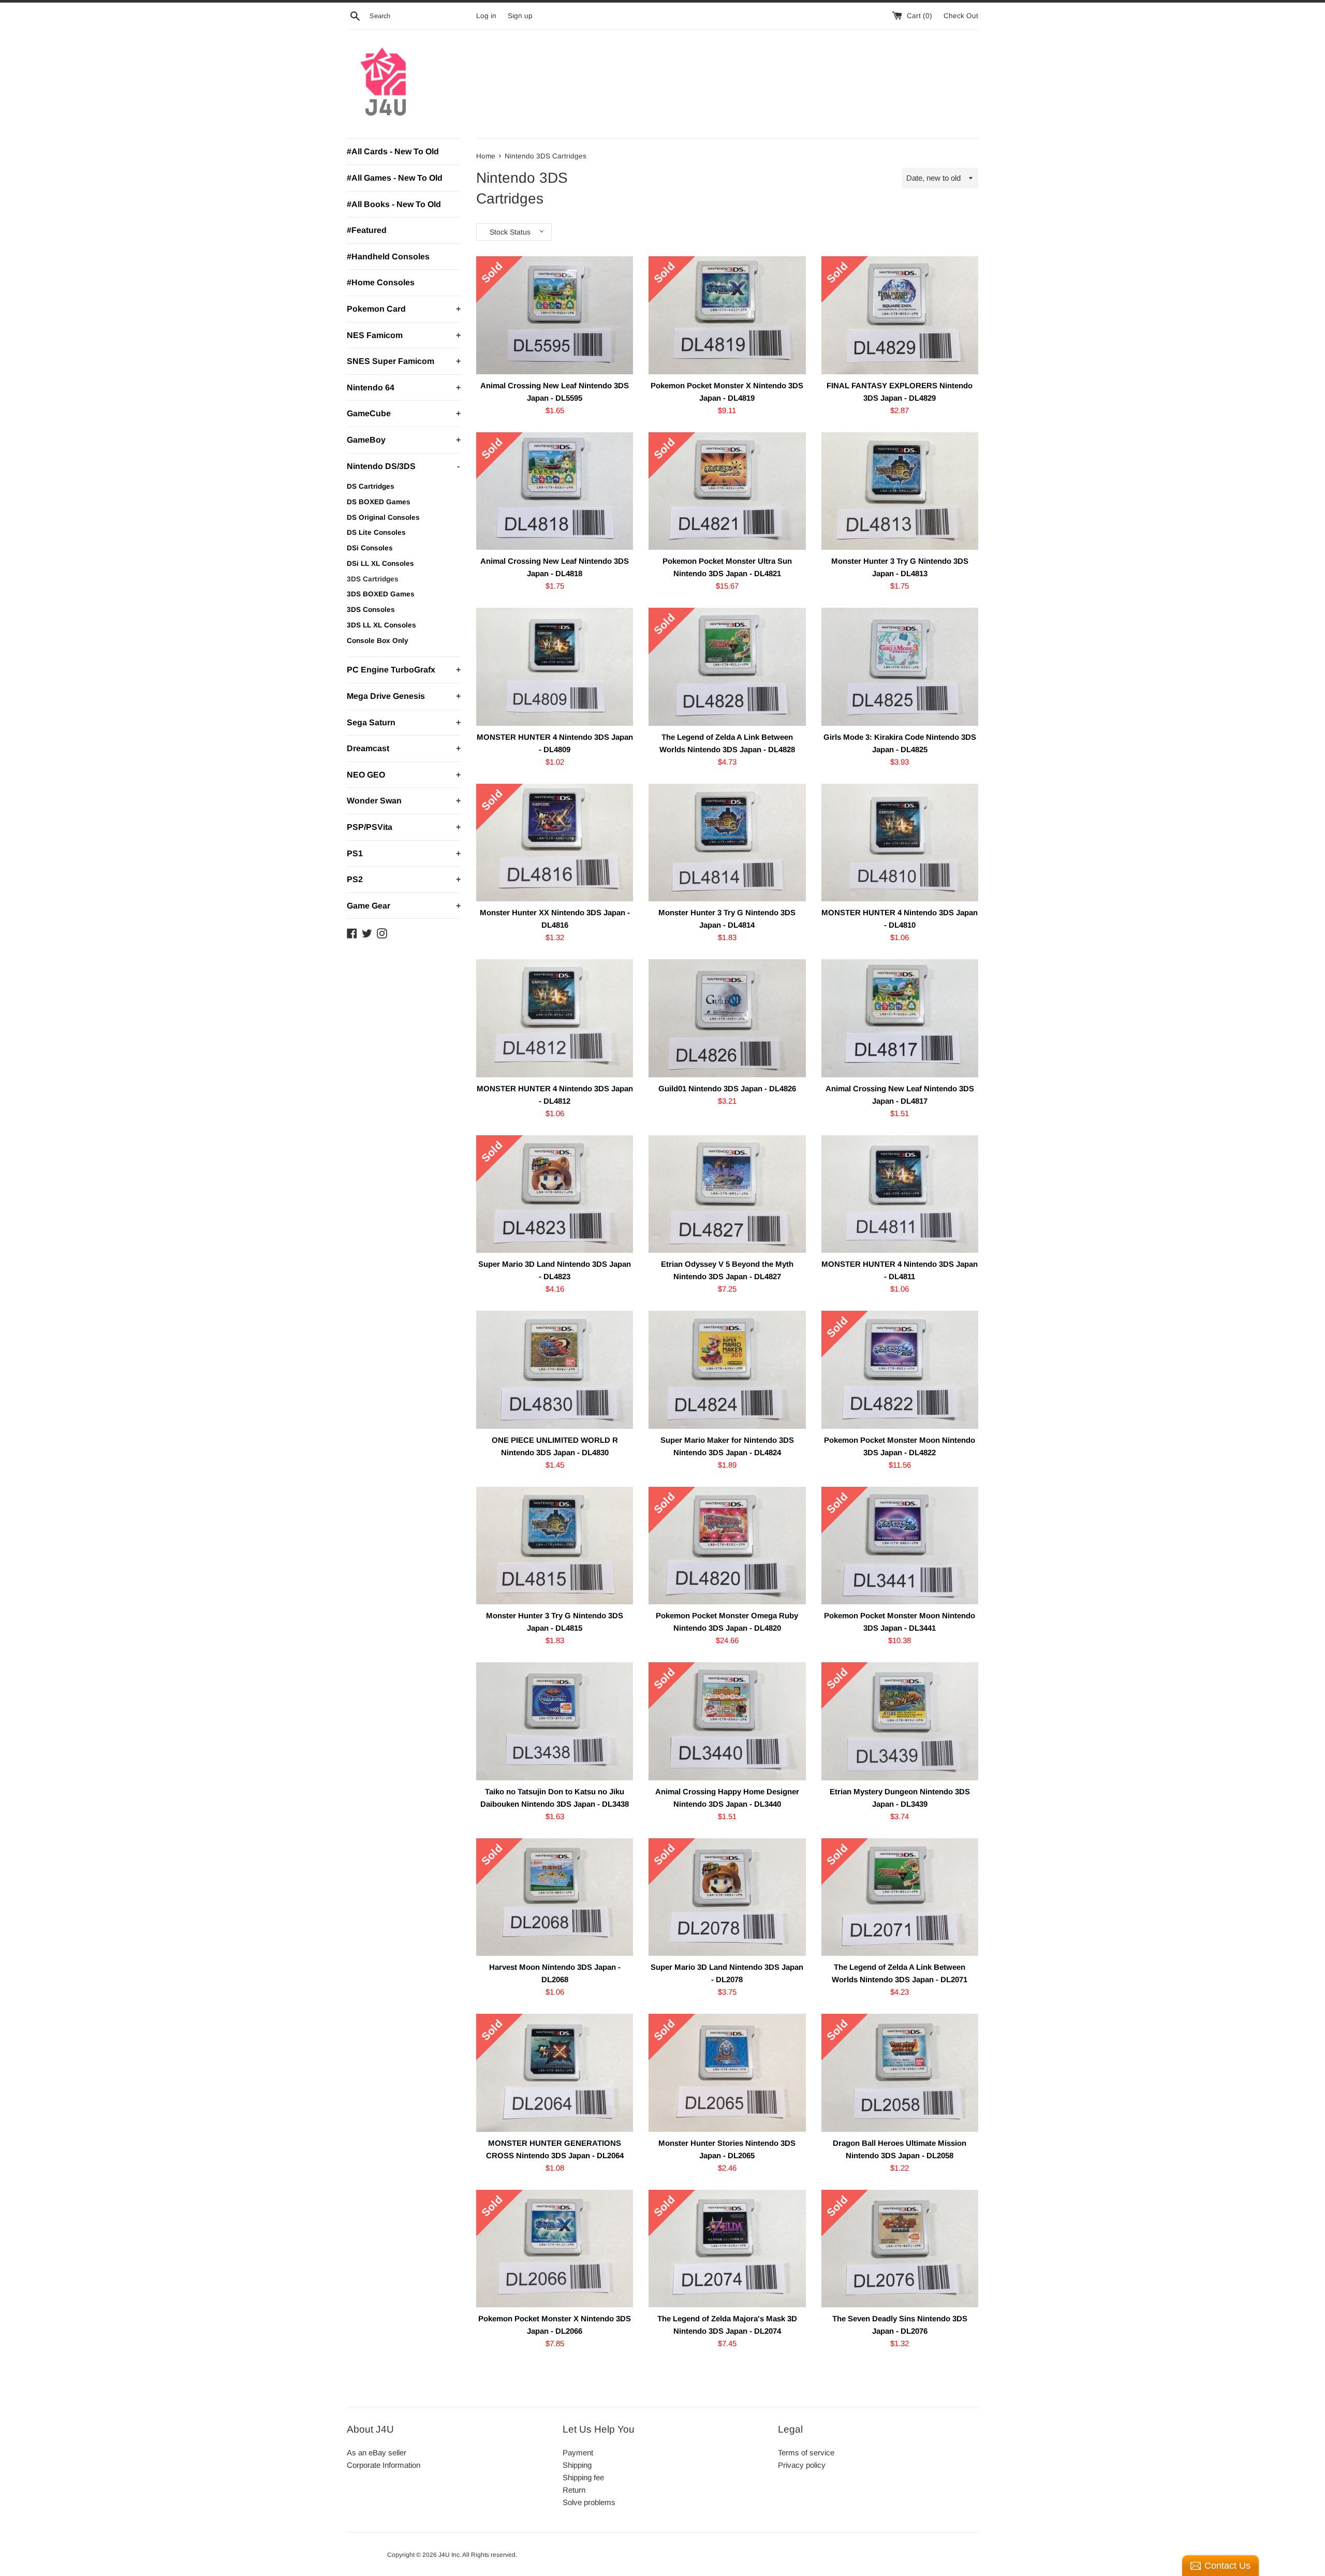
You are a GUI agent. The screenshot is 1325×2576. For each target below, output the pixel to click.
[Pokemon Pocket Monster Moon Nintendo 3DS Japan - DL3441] (900, 1546)
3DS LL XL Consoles (381, 625)
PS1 (404, 853)
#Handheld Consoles (388, 257)
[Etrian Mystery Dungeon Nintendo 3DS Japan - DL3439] (900, 1721)
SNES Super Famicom (404, 361)
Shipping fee (583, 2477)
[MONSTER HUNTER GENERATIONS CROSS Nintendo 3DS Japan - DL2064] (555, 2073)
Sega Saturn (404, 722)
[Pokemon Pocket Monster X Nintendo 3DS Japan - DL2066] (555, 2249)
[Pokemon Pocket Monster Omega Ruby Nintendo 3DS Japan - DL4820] (727, 1546)
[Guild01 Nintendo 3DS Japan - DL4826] (727, 1018)
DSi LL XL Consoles (380, 563)
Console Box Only (378, 641)
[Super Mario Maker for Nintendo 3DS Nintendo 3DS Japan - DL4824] (727, 1370)
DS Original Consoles (383, 517)
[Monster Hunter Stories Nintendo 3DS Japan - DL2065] (727, 2073)
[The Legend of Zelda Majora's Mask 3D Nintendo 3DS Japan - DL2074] (727, 2249)
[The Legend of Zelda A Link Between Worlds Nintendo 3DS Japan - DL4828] (727, 667)
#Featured (367, 230)
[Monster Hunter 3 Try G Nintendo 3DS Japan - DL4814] (727, 843)
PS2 (404, 879)
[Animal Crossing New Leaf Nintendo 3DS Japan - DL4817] (900, 1018)
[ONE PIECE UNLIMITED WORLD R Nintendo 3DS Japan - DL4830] (555, 1370)
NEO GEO (404, 775)
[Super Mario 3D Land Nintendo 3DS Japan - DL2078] (727, 1897)
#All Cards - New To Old (393, 151)
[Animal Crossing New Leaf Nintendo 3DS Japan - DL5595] (555, 315)
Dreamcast (404, 748)
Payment (578, 2453)
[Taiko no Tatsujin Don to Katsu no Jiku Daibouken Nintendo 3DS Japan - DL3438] (555, 1721)
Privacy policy (802, 2465)
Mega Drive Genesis (404, 696)
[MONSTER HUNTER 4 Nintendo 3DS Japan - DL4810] (900, 843)
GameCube (404, 413)
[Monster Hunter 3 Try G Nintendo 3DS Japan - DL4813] (900, 491)
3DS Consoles (371, 610)
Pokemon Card (404, 309)
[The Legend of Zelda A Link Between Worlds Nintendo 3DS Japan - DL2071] (900, 1897)
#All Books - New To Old (394, 204)
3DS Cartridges (373, 579)
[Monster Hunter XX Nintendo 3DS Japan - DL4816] (555, 843)
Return (574, 2490)
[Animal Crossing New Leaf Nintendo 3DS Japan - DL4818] (555, 491)
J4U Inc (449, 2555)
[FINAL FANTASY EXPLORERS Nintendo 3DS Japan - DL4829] (900, 315)
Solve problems (589, 2502)
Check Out (961, 16)
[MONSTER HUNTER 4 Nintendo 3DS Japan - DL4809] (555, 667)
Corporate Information (384, 2465)
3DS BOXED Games (381, 594)
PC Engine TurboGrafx (404, 670)
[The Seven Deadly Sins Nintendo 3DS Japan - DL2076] (900, 2249)
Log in (486, 16)
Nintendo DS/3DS (403, 466)
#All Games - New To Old (395, 178)
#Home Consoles (381, 282)
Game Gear (404, 906)
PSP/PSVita (404, 827)
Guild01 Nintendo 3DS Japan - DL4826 (727, 1088)
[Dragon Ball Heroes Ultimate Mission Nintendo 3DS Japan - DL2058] (900, 2073)
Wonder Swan (404, 801)
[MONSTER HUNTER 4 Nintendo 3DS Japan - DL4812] (555, 1018)
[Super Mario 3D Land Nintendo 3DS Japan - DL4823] (555, 1194)
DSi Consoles (370, 548)
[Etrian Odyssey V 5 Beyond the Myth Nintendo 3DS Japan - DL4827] (727, 1194)
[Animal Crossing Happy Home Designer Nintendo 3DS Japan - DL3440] (727, 1721)
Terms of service (806, 2453)
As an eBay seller (377, 2453)
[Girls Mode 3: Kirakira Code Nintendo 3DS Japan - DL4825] (900, 667)
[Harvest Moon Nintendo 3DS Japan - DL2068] (555, 1897)
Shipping (577, 2465)
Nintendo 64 (404, 387)
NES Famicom (404, 335)
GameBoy (404, 440)
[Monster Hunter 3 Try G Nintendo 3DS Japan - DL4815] (555, 1546)
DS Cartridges (371, 486)
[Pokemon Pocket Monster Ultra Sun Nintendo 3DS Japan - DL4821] (727, 491)
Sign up (520, 16)
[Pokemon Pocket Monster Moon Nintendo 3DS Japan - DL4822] (900, 1370)
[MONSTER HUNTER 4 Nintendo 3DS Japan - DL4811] (900, 1194)
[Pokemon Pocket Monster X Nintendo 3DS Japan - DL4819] (727, 315)
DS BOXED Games (379, 502)
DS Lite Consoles (376, 532)
